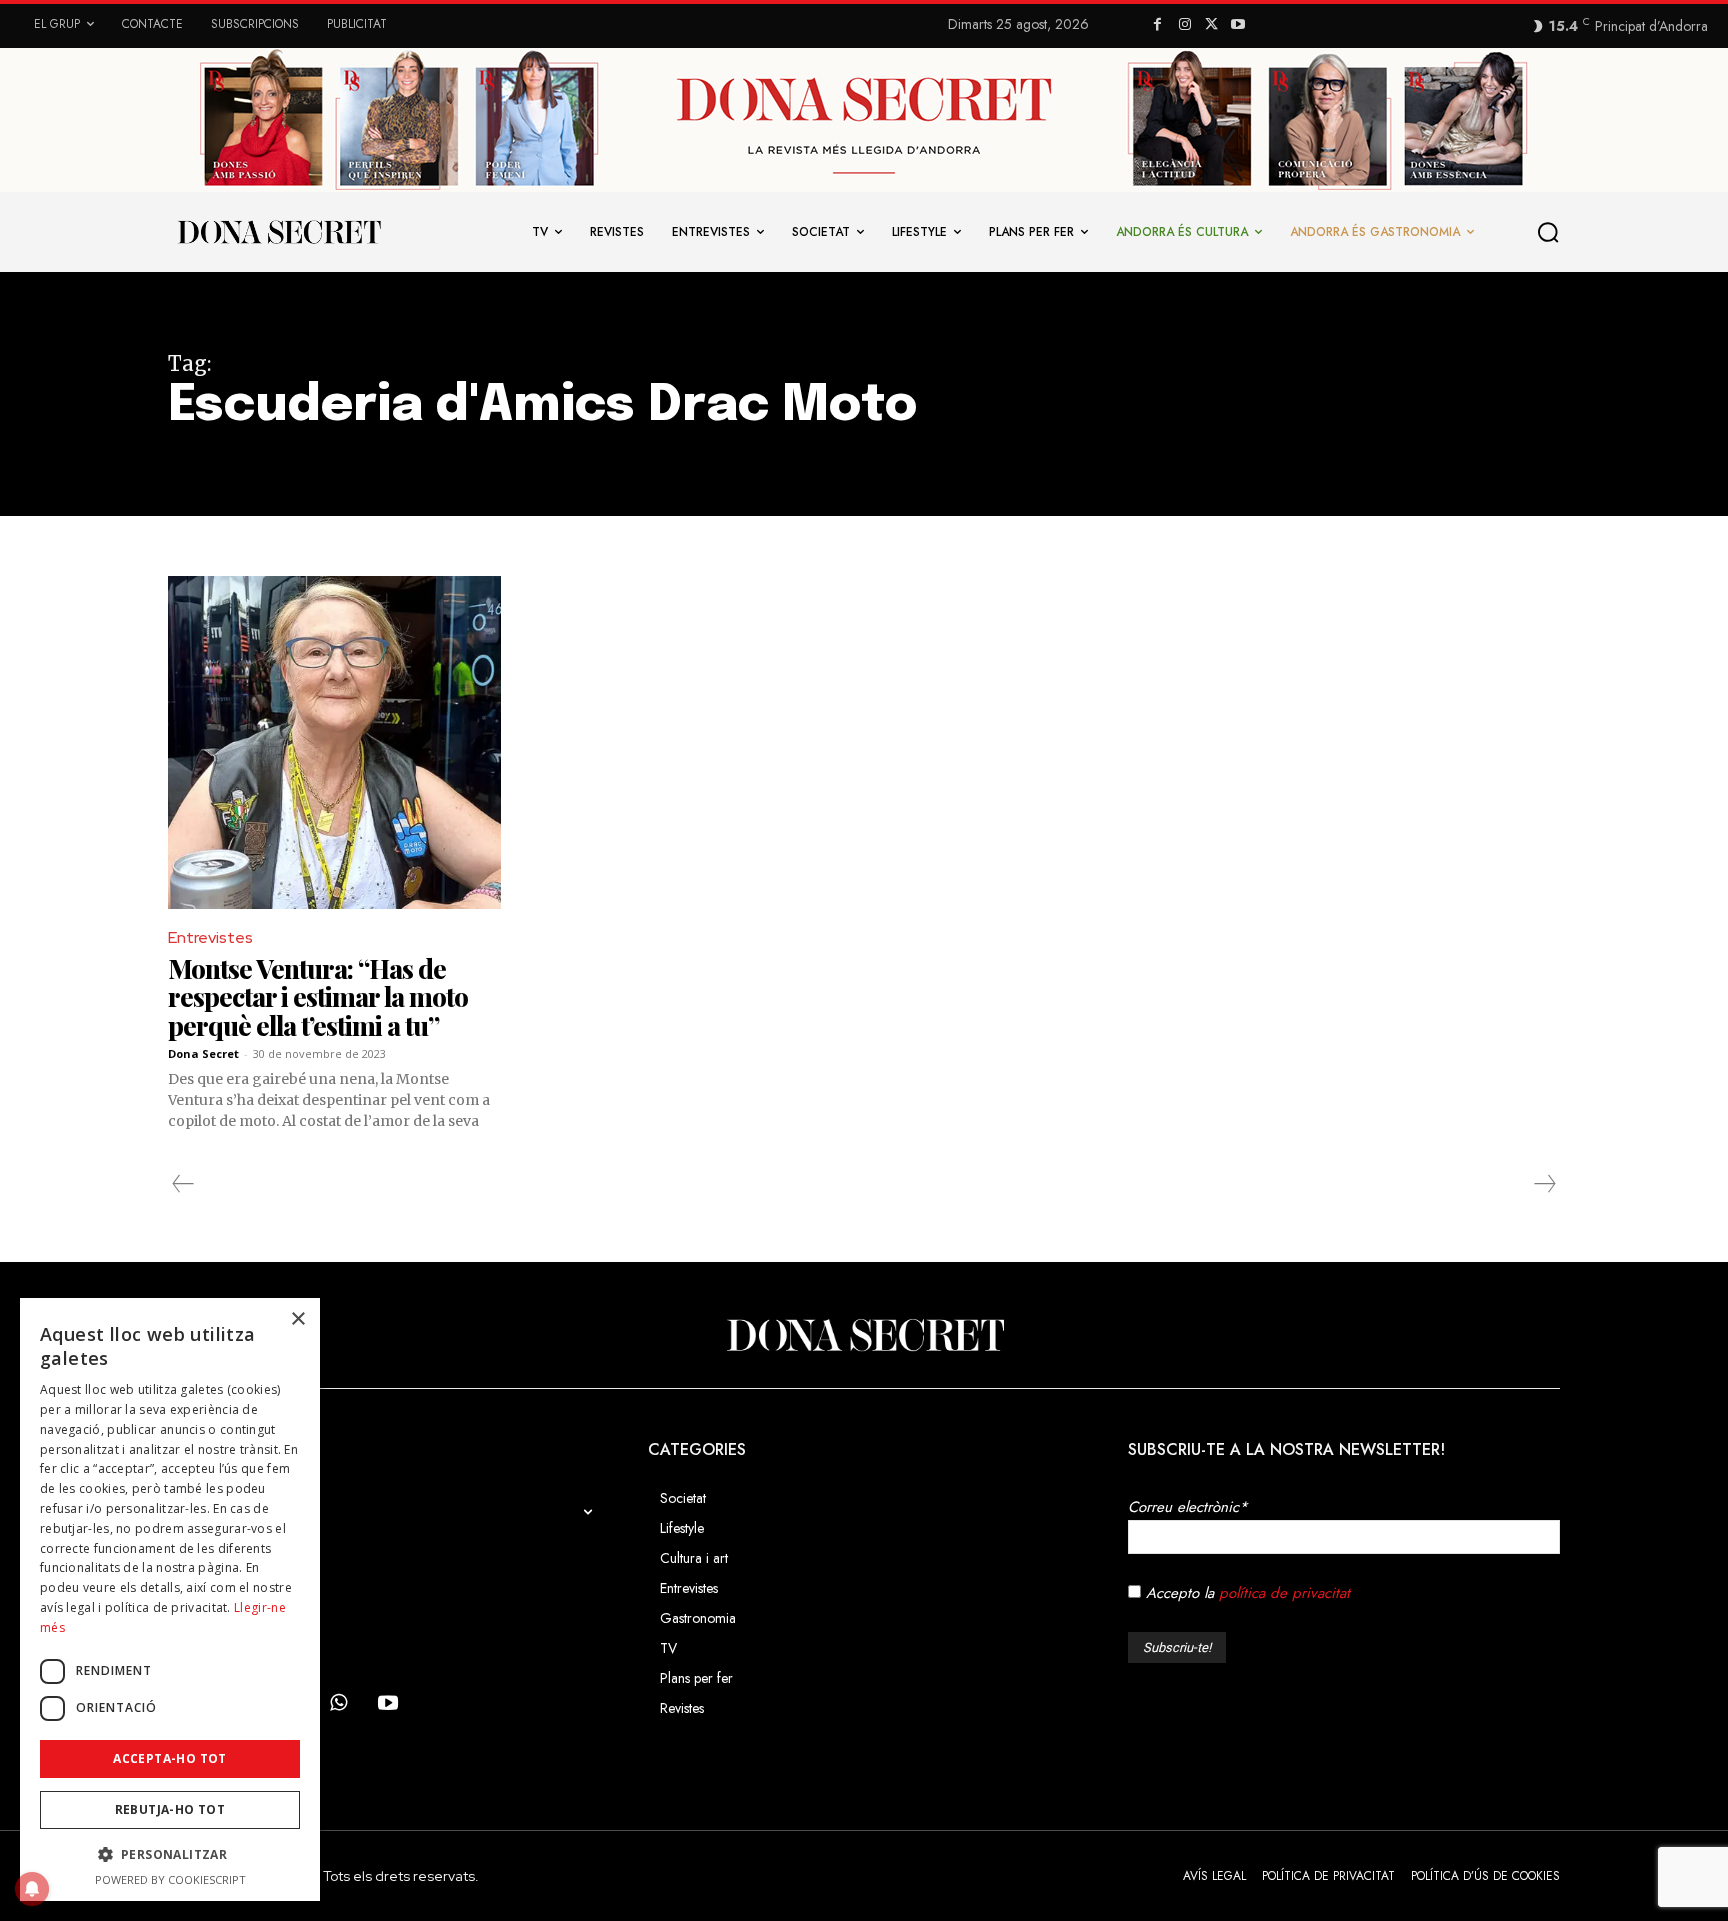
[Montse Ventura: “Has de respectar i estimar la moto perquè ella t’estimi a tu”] (334, 742)
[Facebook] (1157, 25)
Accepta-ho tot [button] (170, 1758)
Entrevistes (210, 937)
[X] (1211, 25)
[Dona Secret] (864, 1335)
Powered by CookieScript (170, 1879)
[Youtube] (1238, 25)
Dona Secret (203, 1053)
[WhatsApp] (338, 1704)
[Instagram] (1184, 25)
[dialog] (170, 1599)
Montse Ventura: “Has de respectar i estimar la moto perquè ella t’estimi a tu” (318, 997)
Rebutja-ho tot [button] (170, 1809)
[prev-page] (183, 1184)
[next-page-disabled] (1544, 1184)
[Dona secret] (278, 232)
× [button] (297, 1319)
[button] (1549, 232)
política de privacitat (1284, 1593)
